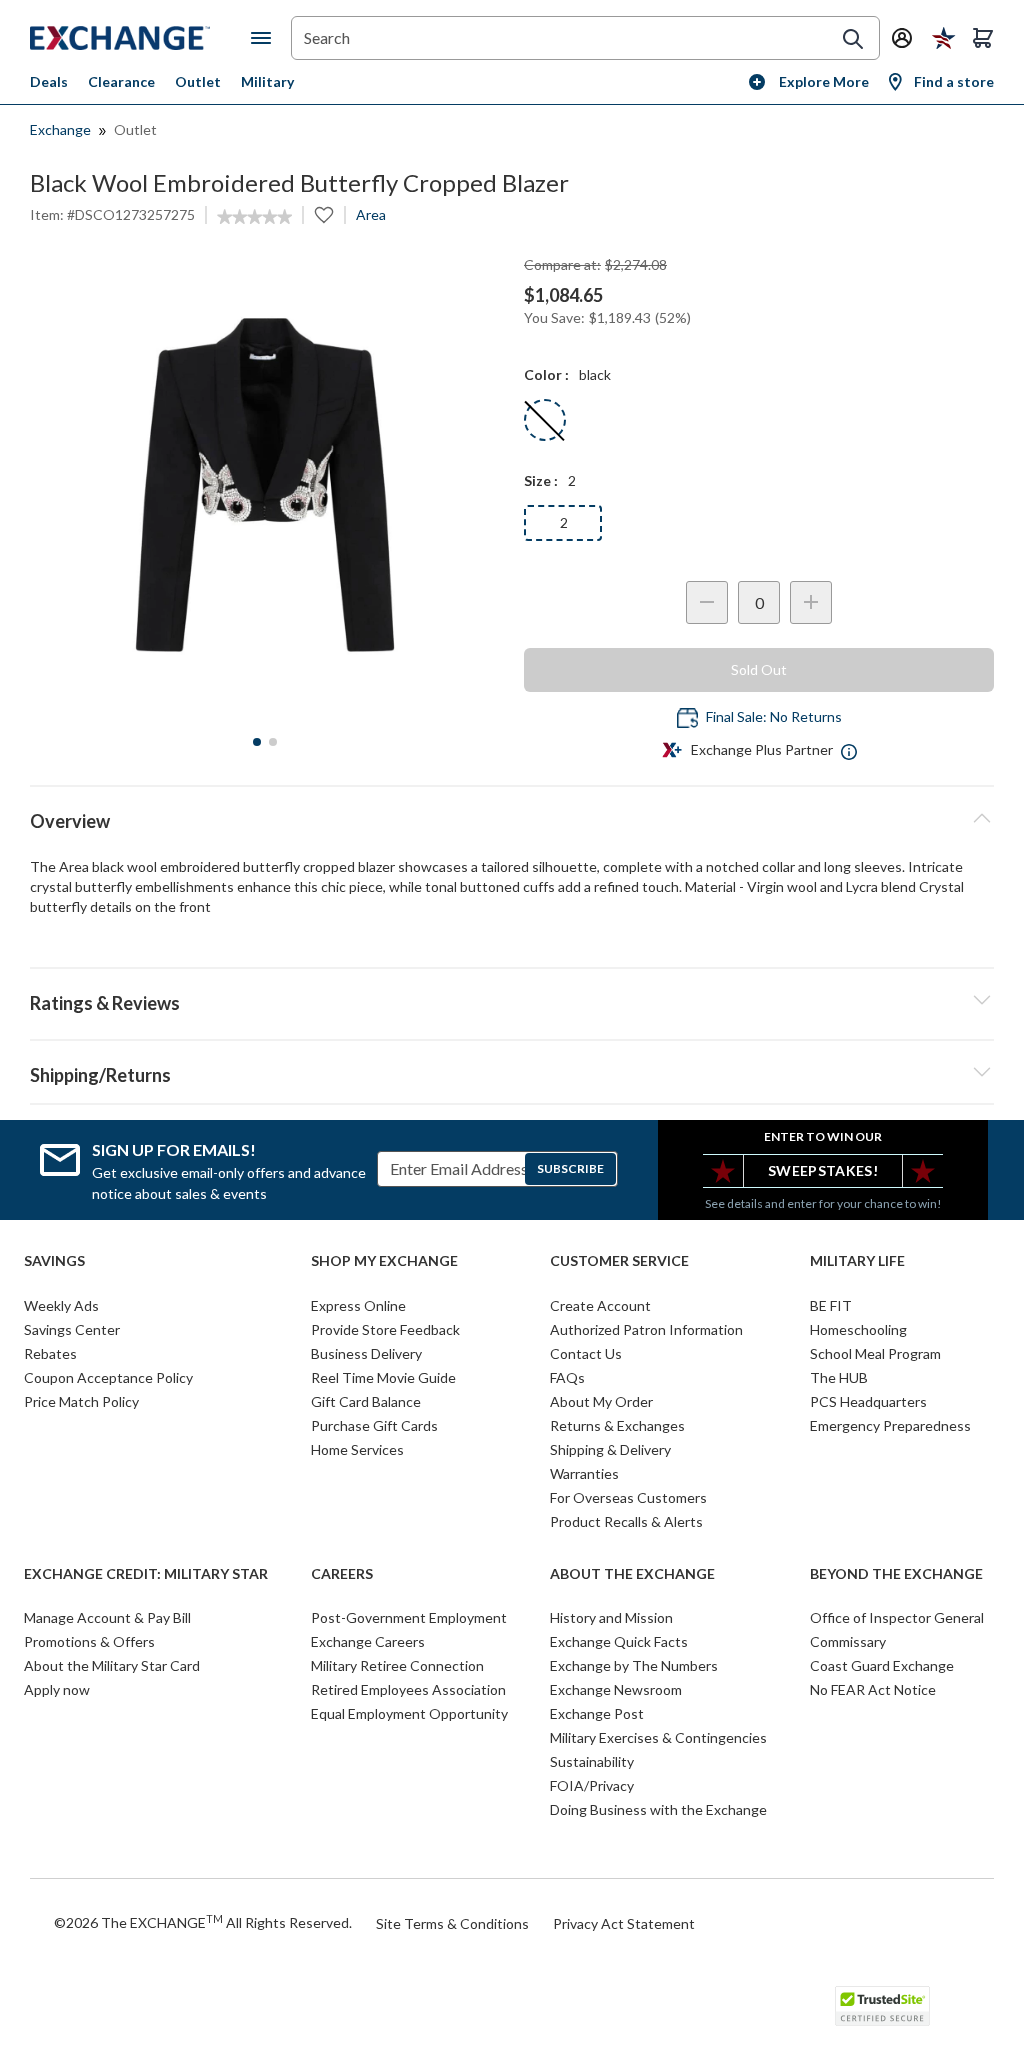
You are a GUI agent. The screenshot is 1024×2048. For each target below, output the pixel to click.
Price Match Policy (81, 1401)
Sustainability (592, 1761)
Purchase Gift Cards (374, 1425)
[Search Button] (853, 39)
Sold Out (759, 669)
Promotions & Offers (89, 1641)
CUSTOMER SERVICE (619, 1261)
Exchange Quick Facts (619, 1641)
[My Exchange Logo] (140, 38)
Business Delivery (366, 1353)
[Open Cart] (983, 38)
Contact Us (586, 1353)
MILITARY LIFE (857, 1261)
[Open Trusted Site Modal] (882, 2006)
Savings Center (72, 1329)
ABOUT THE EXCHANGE (632, 1574)
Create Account (600, 1305)
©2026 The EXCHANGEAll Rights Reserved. (203, 1922)
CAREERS (342, 1574)
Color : (546, 374)
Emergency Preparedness (890, 1425)
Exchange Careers (368, 1641)
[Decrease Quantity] (707, 602)
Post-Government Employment (409, 1617)
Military (267, 81)
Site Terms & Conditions (452, 1923)
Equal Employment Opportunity (409, 1713)
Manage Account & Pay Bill (107, 1617)
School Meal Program (875, 1353)
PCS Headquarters (868, 1401)
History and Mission (611, 1617)
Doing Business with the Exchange (658, 1809)
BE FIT (831, 1305)
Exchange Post (597, 1713)
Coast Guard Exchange (882, 1665)
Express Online (358, 1305)
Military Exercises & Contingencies (658, 1737)
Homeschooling (858, 1329)
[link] (254, 217)
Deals (49, 81)
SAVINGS (54, 1261)
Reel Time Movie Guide (383, 1377)
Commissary (848, 1641)
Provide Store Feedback (385, 1329)
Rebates (50, 1353)
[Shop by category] (265, 38)
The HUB (839, 1377)
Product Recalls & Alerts (626, 1521)
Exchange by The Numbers (634, 1665)
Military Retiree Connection (397, 1665)
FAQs (567, 1377)
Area (371, 214)
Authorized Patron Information (646, 1329)
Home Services (357, 1449)
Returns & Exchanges (617, 1425)
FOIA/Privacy (592, 1785)
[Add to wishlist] (324, 215)
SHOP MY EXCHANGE (384, 1261)
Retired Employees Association (408, 1689)
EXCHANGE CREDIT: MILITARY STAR (146, 1574)
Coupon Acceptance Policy (108, 1377)
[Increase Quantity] (811, 602)
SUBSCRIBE (570, 1168)
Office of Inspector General (897, 1617)
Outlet (198, 81)
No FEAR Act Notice (873, 1689)
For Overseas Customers (628, 1497)
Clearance (121, 81)
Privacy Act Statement (624, 1923)
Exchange (60, 129)
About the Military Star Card (112, 1665)
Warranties (584, 1473)
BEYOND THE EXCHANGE (896, 1574)
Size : (541, 480)
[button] (512, 1000)
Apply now (57, 1689)
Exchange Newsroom (616, 1689)
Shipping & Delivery (610, 1449)
